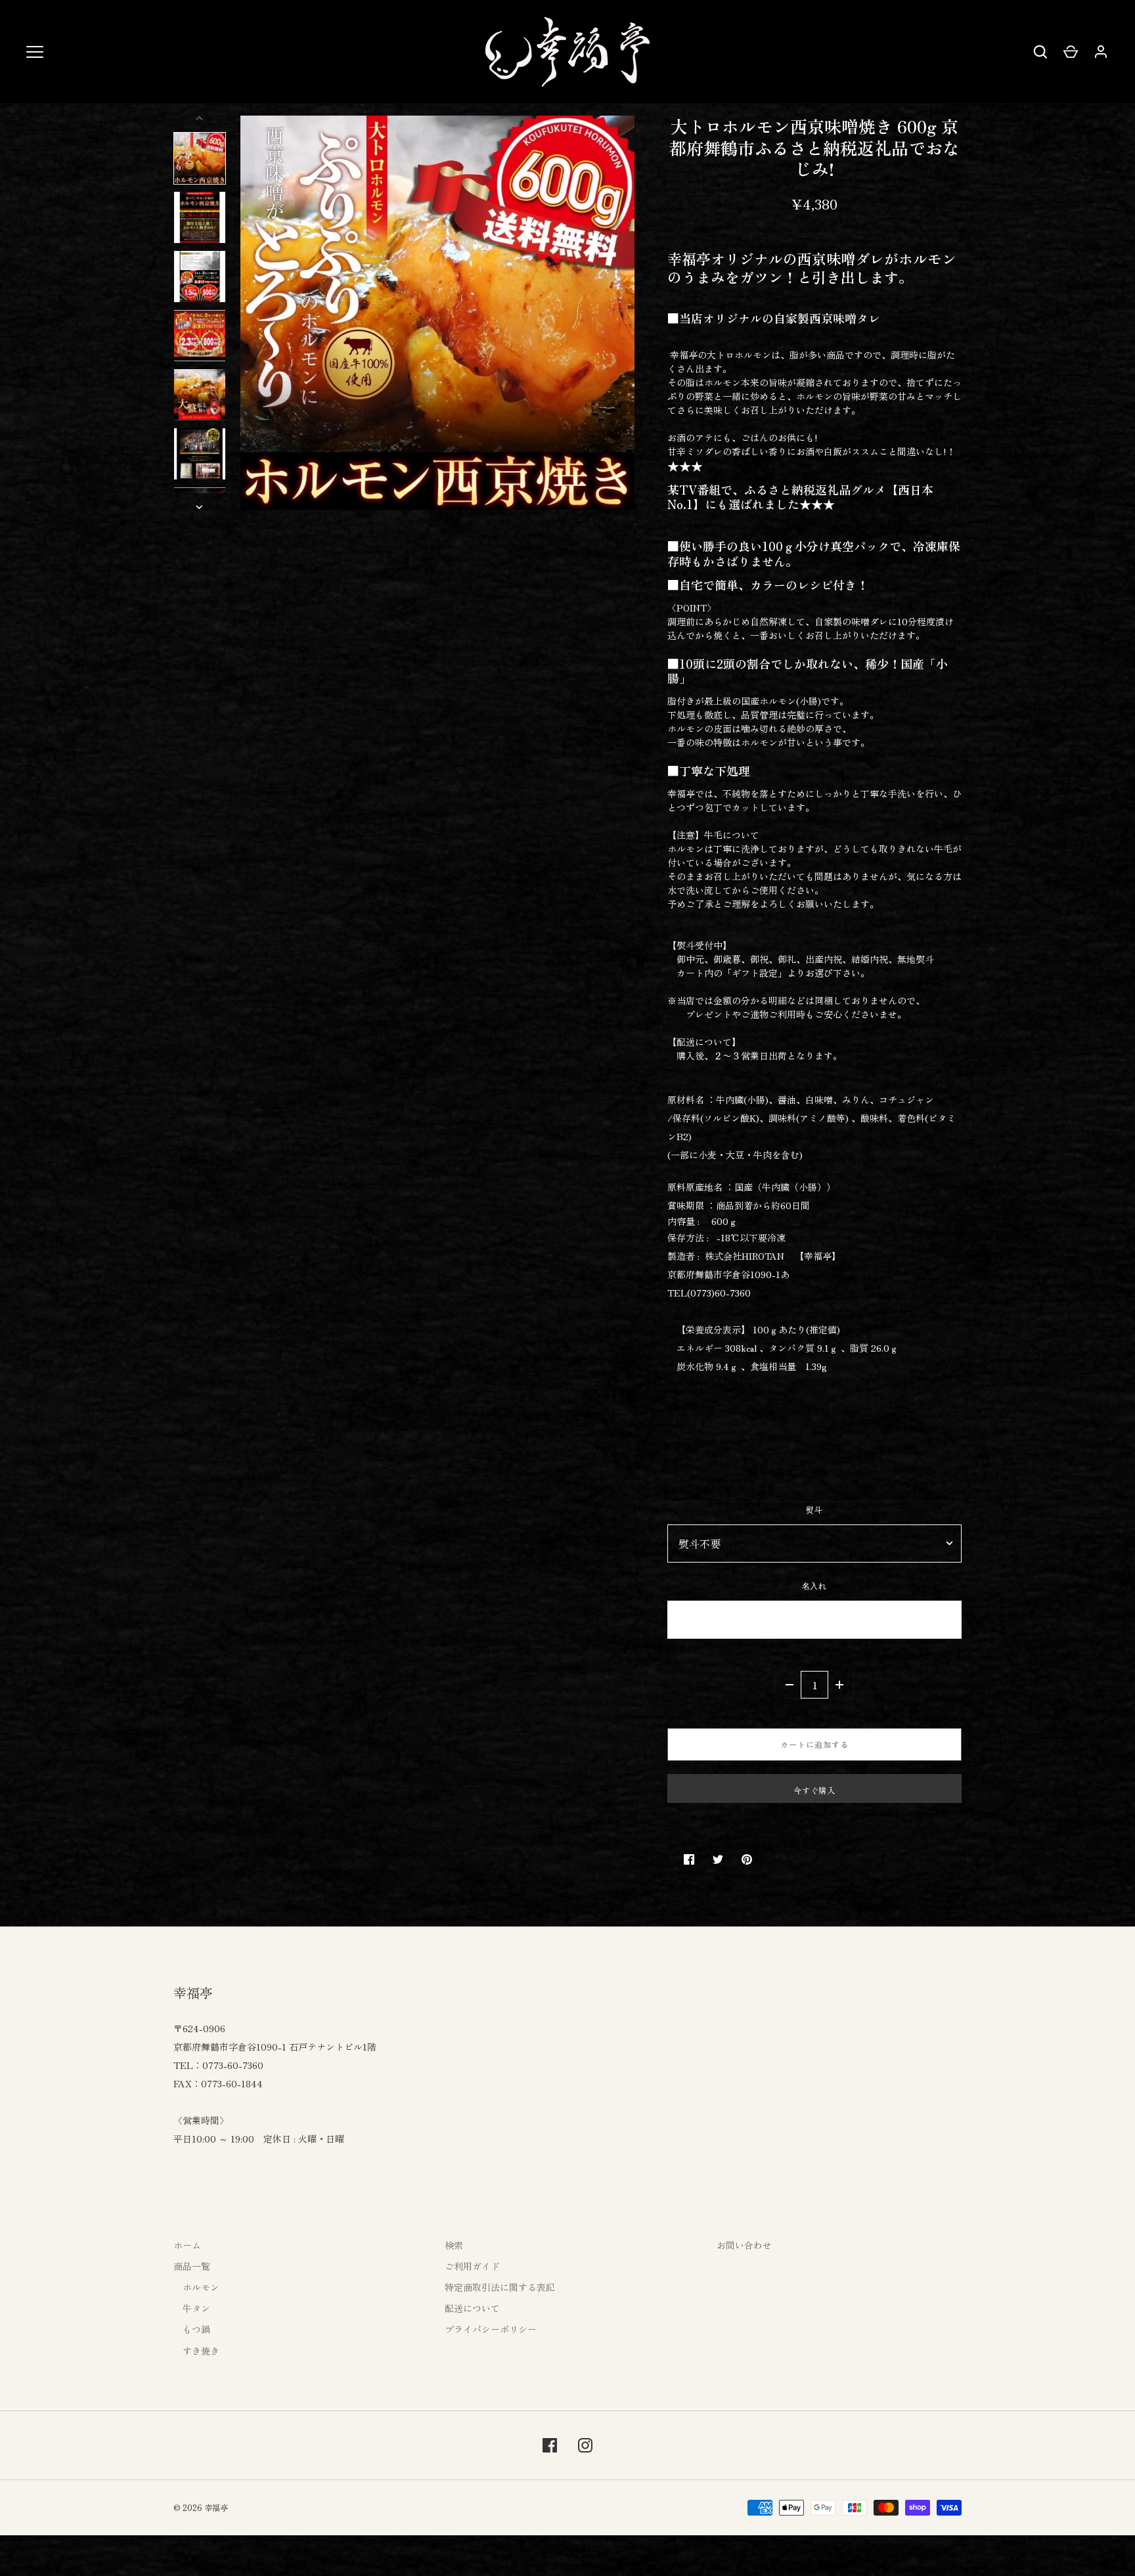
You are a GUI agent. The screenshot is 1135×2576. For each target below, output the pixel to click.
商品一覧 (192, 2266)
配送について (472, 2308)
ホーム (187, 2245)
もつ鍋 (192, 2329)
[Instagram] (585, 2445)
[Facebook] (550, 2445)
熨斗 (814, 1510)
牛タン (192, 2308)
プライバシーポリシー (491, 2329)
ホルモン (196, 2287)
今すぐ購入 (815, 1790)
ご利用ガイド (472, 2266)
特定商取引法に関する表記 (500, 2287)
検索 (454, 2245)
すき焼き (196, 2351)
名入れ (815, 1587)
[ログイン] (1101, 52)
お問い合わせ (744, 2245)
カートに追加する (814, 1744)
